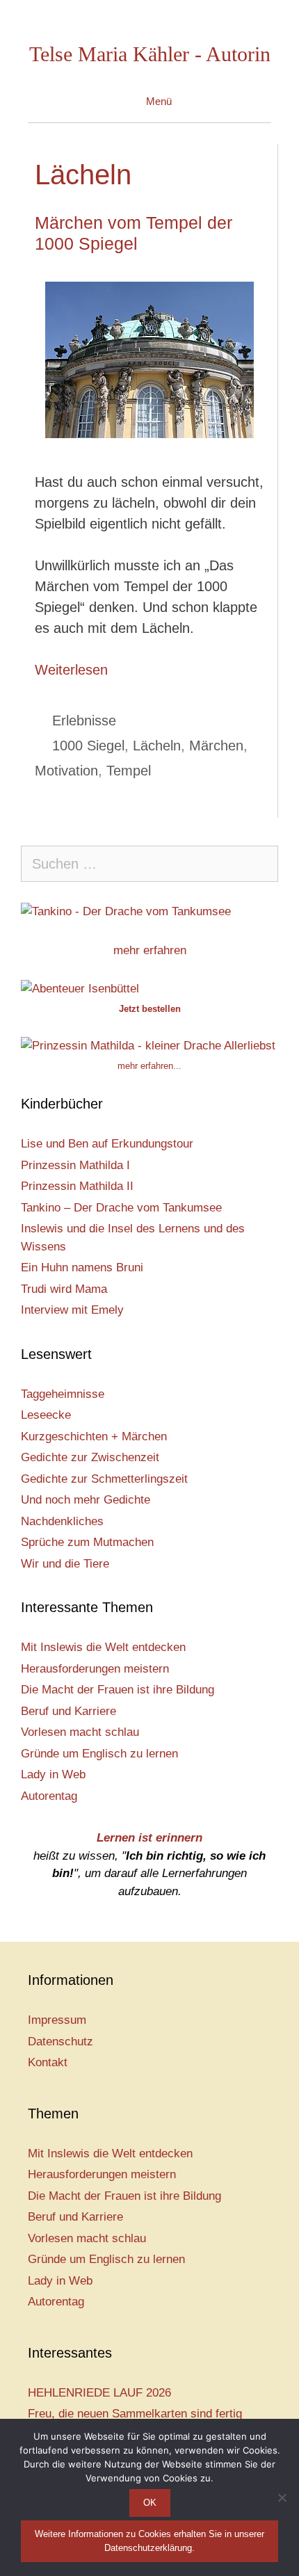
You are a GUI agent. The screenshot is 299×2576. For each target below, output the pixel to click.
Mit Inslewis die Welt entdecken (103, 1647)
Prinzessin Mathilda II (77, 1186)
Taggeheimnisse (63, 1394)
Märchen (216, 746)
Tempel (129, 771)
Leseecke (46, 1415)
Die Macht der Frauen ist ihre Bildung (118, 1690)
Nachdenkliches (62, 1521)
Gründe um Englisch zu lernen (99, 1754)
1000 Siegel (88, 746)
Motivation (66, 771)
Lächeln (157, 746)
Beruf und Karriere (68, 1711)
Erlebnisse (84, 721)
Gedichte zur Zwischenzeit (90, 1457)
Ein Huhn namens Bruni (82, 1267)
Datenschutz (60, 2042)
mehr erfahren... (149, 1066)
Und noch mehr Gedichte (86, 1500)
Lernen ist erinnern (149, 1838)
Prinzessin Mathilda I (75, 1165)
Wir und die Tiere (65, 1564)
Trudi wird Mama (64, 1289)
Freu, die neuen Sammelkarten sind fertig (135, 2414)
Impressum (57, 2020)
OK (150, 2503)
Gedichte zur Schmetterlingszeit (104, 1479)
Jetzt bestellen (150, 1009)
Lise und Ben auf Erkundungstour (107, 1144)
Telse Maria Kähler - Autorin (150, 54)
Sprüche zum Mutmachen (87, 1542)
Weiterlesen (71, 670)
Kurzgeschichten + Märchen (94, 1436)
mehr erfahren (150, 950)
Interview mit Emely (72, 1310)
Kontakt (48, 2062)
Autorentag (49, 1796)
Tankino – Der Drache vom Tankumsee (121, 1208)
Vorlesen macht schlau (80, 1732)
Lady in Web (53, 1774)
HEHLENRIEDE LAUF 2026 (99, 2393)
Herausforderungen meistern (95, 1669)
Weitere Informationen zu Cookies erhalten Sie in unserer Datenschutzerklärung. (149, 2541)
